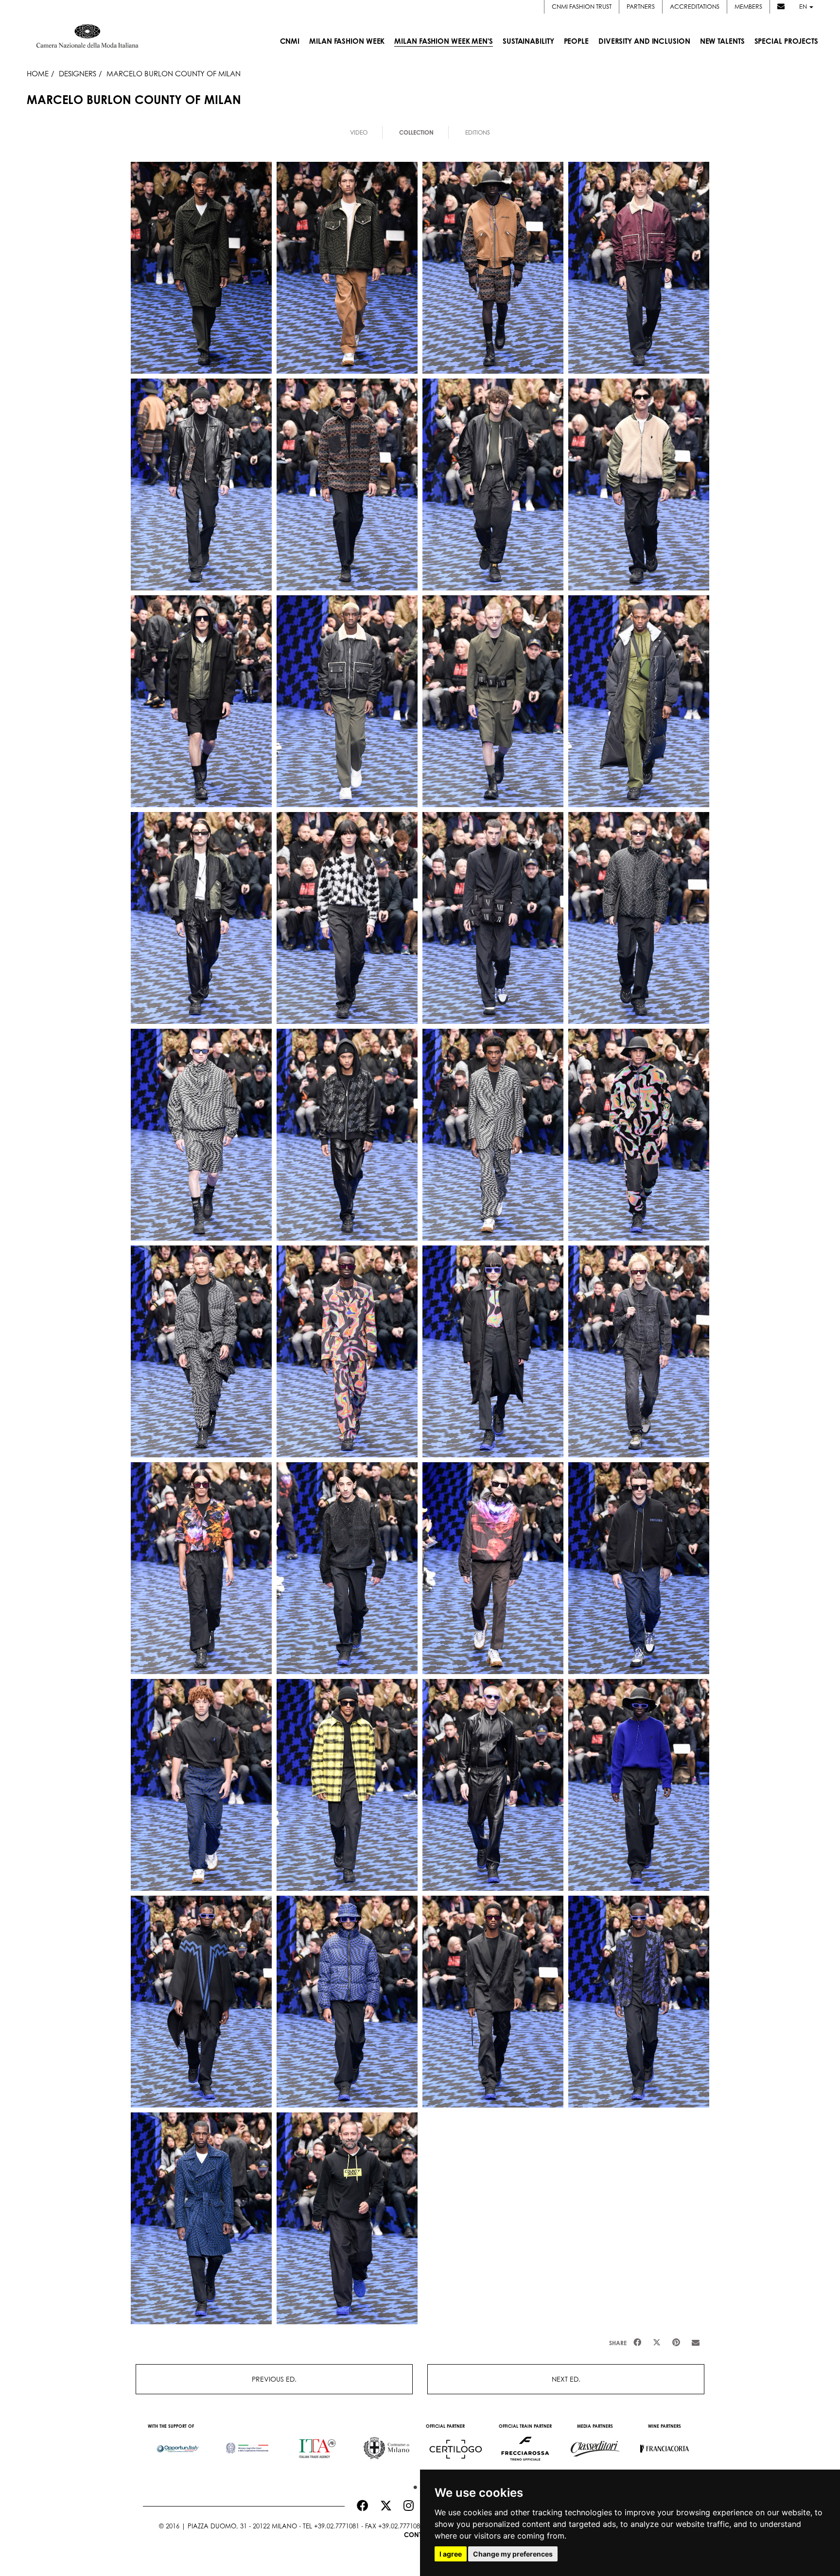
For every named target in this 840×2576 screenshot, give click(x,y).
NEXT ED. (566, 2379)
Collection (416, 132)
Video (359, 132)
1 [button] (413, 2485)
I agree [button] (451, 2554)
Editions (478, 132)
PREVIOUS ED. (274, 2379)
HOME (38, 73)
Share (618, 2343)
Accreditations (695, 7)
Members (748, 7)
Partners (641, 7)
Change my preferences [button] (513, 2554)
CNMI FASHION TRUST (582, 7)
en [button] (804, 7)
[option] (178, 2444)
